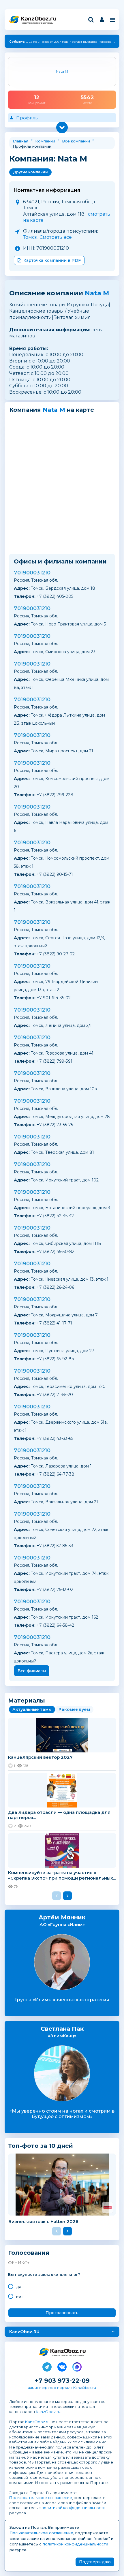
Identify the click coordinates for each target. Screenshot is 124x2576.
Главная (20, 141)
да (19, 2286)
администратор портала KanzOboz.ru (62, 2388)
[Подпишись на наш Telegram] (47, 2366)
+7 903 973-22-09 (62, 2381)
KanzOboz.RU (24, 2332)
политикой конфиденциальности (74, 2508)
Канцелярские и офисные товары (37, 23)
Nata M (97, 293)
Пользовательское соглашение (41, 2498)
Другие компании (30, 172)
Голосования (29, 2253)
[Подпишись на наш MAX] (77, 2366)
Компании (45, 141)
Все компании (76, 141)
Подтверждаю (95, 2562)
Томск (30, 237)
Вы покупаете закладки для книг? (44, 2275)
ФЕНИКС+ (19, 2263)
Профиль (27, 118)
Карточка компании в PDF (52, 260)
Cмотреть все (56, 237)
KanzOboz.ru (48, 2412)
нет (20, 2296)
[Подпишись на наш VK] (62, 2366)
